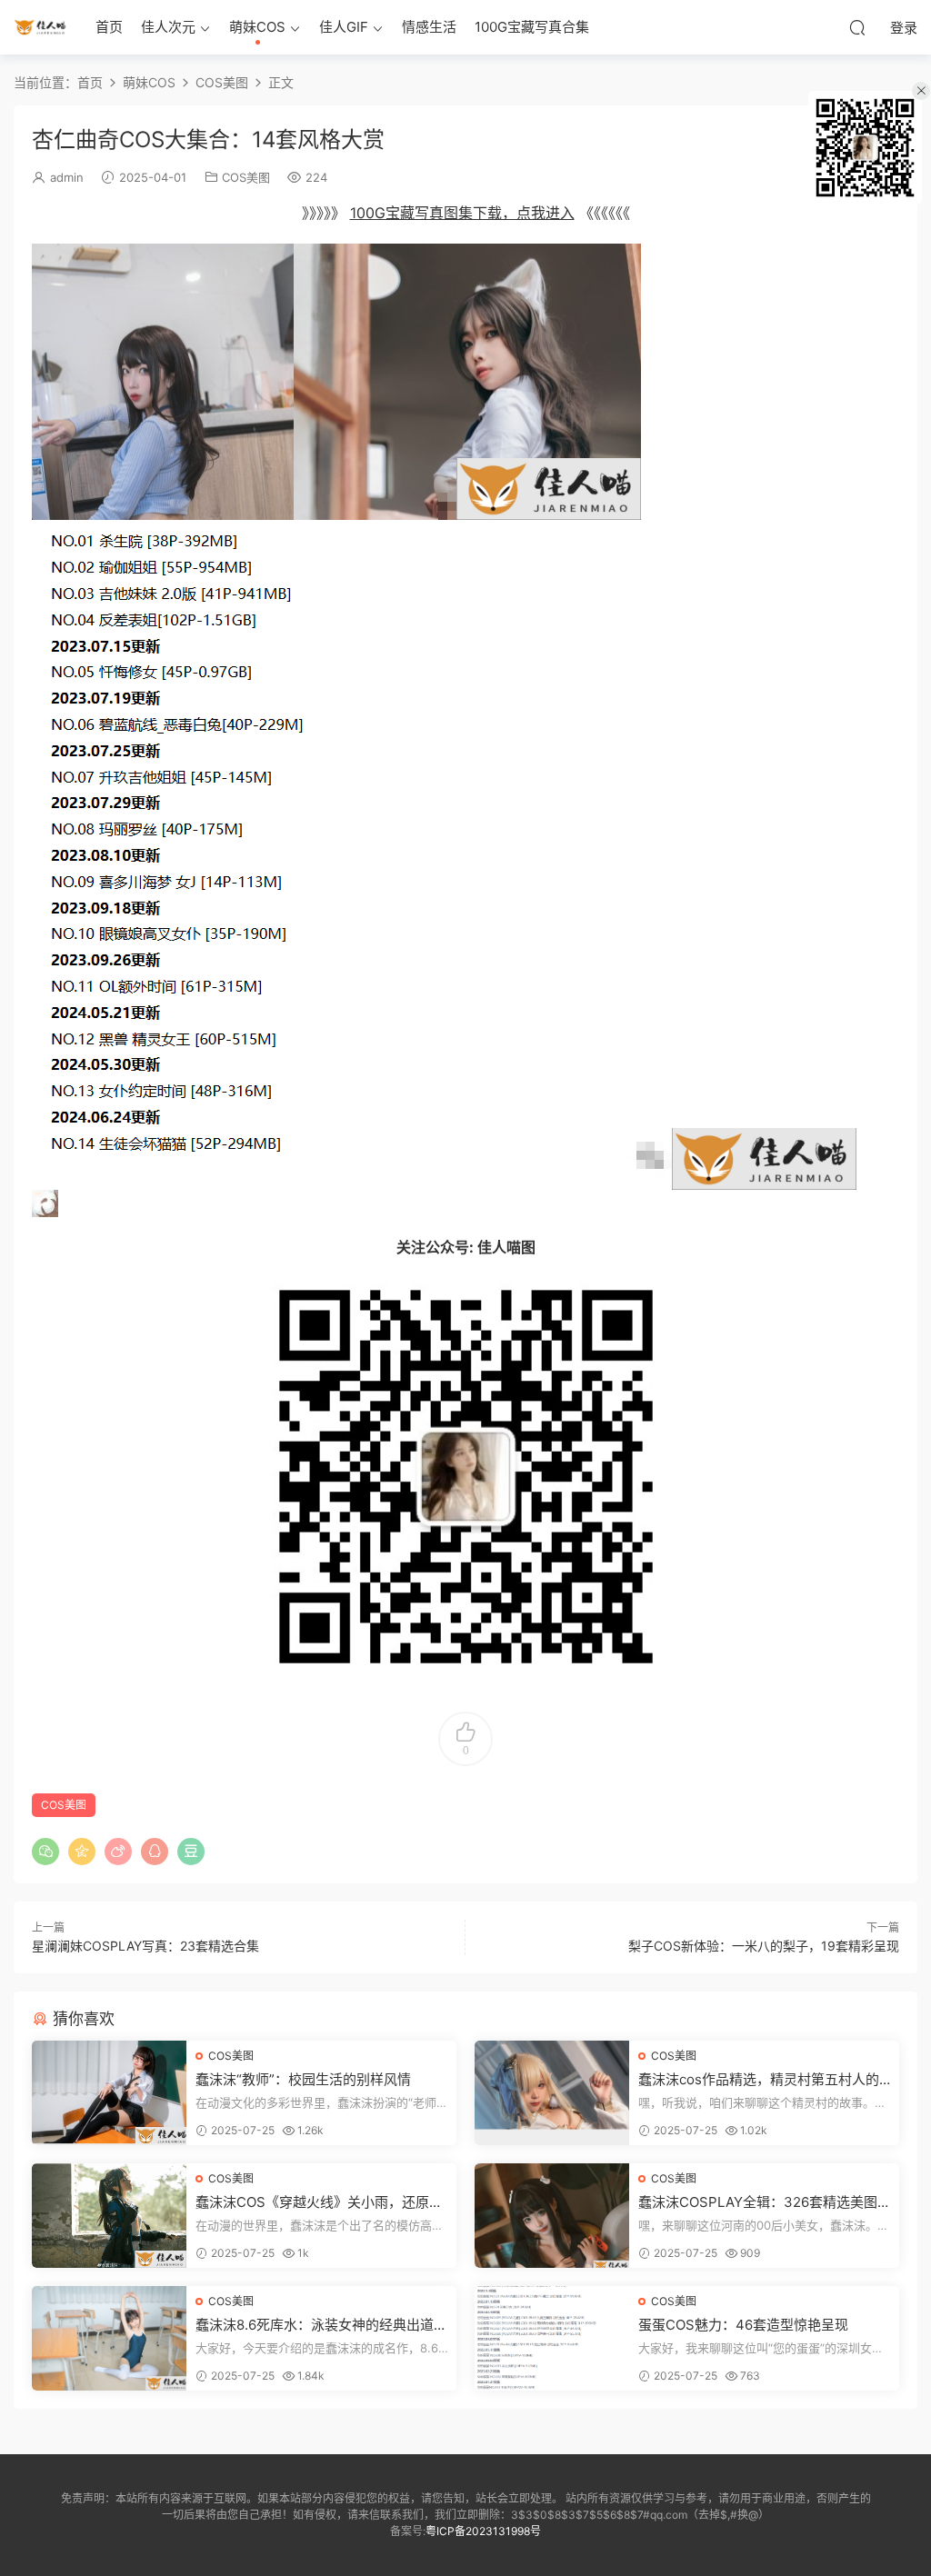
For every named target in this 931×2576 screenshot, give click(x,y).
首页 (109, 27)
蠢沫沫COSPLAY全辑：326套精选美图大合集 (765, 2202)
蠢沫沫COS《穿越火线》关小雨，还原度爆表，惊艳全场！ (319, 2202)
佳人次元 (168, 27)
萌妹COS (257, 27)
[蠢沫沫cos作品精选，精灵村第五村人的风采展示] (552, 2093)
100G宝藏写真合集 (532, 27)
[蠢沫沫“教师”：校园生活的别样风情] (109, 2093)
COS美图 (246, 177)
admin (67, 177)
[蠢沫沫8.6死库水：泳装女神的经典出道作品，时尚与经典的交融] (109, 2338)
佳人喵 (41, 27)
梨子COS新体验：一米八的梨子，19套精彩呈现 (764, 1946)
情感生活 (429, 27)
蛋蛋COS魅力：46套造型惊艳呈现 (743, 2325)
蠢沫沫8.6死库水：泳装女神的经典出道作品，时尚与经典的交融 (321, 2325)
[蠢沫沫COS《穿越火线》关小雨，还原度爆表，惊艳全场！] (109, 2216)
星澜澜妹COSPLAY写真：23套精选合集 (145, 1946)
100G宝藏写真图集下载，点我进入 (462, 213)
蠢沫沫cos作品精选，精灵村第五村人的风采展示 (759, 2080)
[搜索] (857, 27)
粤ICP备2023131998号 (483, 2531)
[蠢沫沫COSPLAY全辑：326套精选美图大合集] (552, 2216)
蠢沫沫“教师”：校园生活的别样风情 (303, 2079)
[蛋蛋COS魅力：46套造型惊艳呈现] (552, 2338)
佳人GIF (344, 27)
